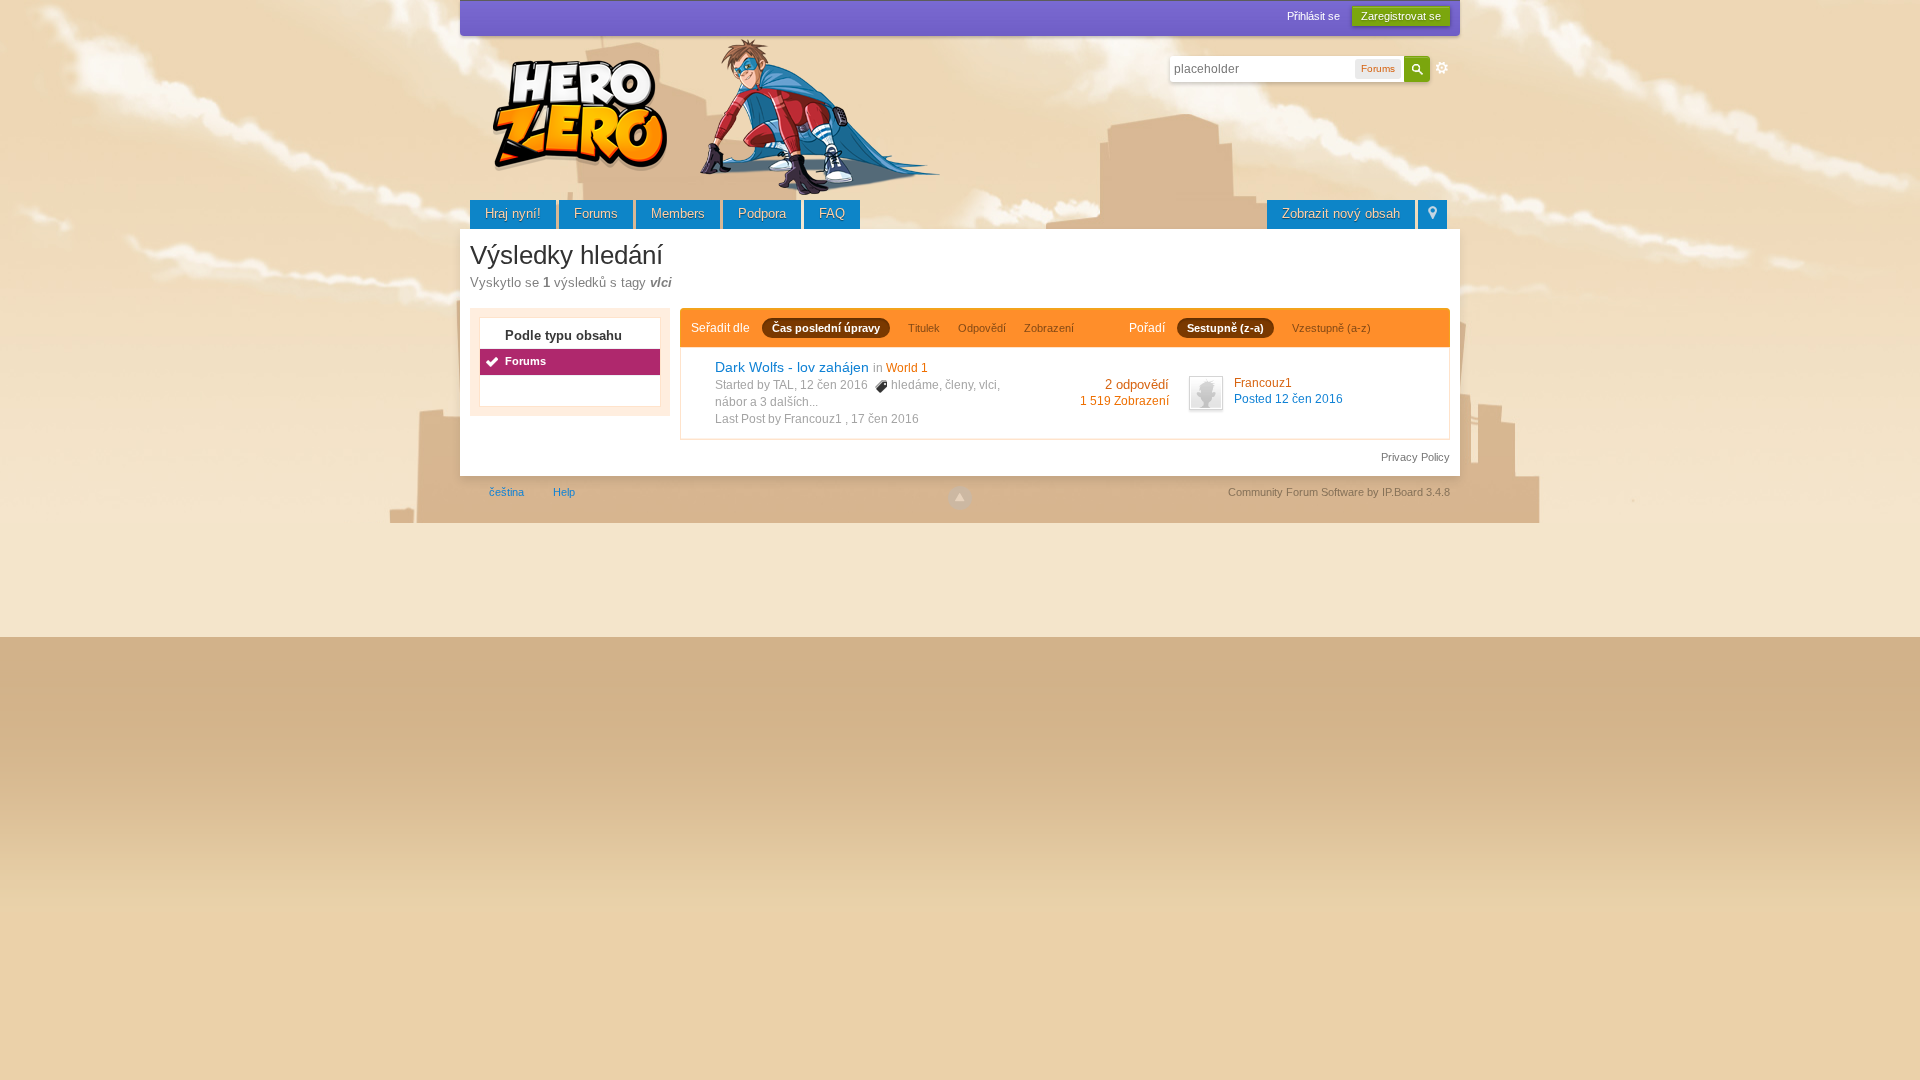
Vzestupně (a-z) (1331, 328)
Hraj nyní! (513, 213)
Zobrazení (1049, 328)
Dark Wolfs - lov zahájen (792, 367)
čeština (506, 492)
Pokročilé (1442, 68)
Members (678, 213)
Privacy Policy (1415, 457)
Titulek (924, 328)
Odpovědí (982, 328)
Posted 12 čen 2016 (1288, 399)
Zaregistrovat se (1401, 16)
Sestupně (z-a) (1225, 328)
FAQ (832, 213)
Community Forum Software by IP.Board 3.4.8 (1339, 492)
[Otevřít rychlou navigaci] (1432, 214)
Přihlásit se (1313, 16)
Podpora (762, 213)
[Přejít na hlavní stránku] (720, 114)
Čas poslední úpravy (826, 328)
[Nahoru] (960, 498)
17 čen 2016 (885, 419)
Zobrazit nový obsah (1341, 213)
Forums (596, 213)
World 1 (907, 368)
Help (564, 492)
